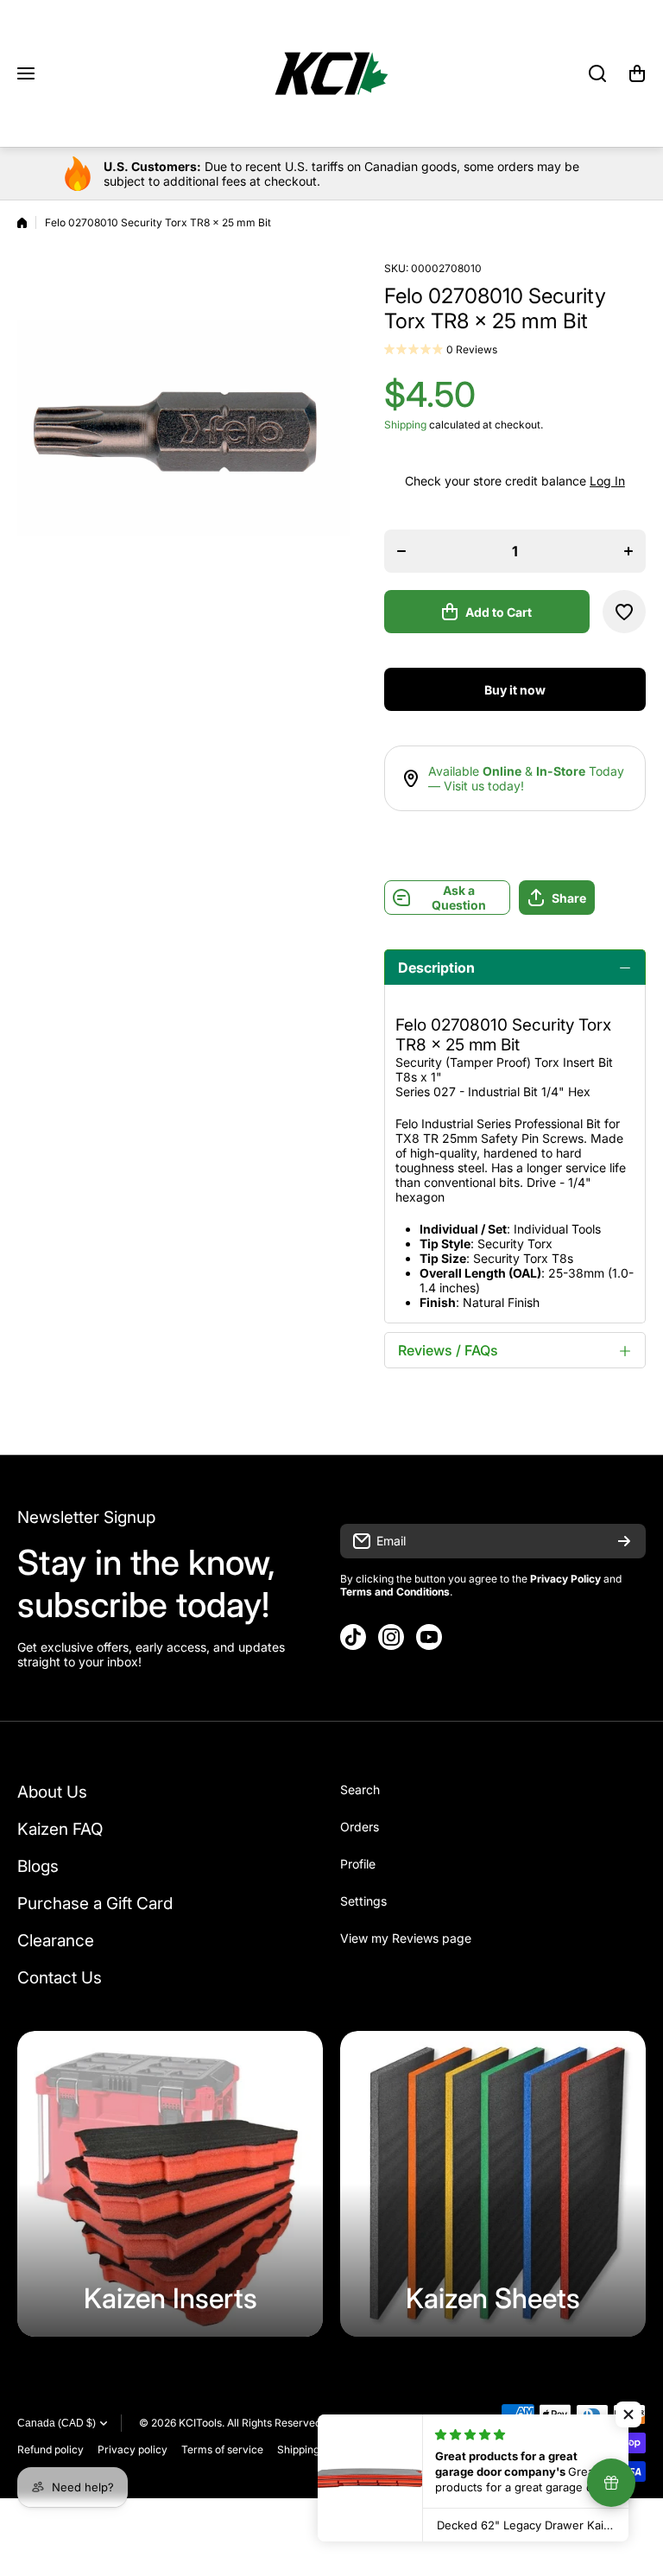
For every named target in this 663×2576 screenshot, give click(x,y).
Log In (607, 481)
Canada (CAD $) (57, 2423)
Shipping (405, 425)
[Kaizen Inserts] (170, 2184)
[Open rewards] (611, 2483)
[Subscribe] (624, 1541)
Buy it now (515, 690)
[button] (637, 73)
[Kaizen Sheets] (493, 2184)
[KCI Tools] (331, 73)
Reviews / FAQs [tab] (448, 1350)
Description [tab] (436, 968)
